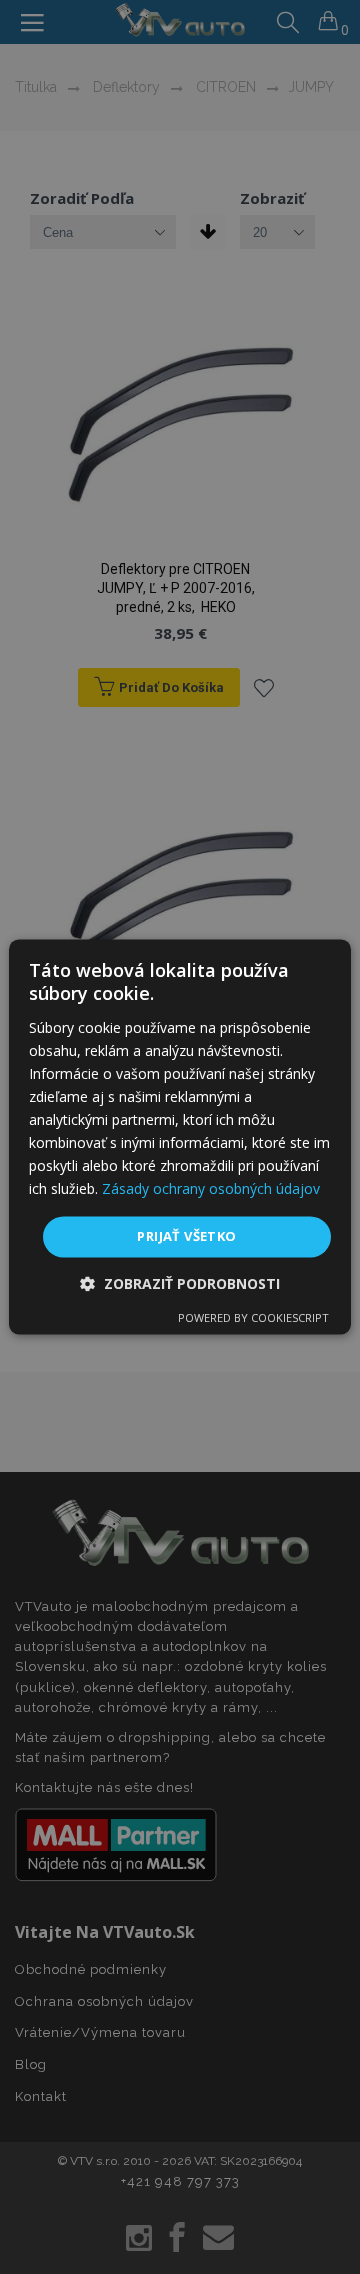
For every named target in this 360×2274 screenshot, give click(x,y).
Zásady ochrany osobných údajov (211, 1189)
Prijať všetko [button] (186, 1236)
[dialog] (180, 1136)
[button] (180, 1284)
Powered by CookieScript (253, 1318)
